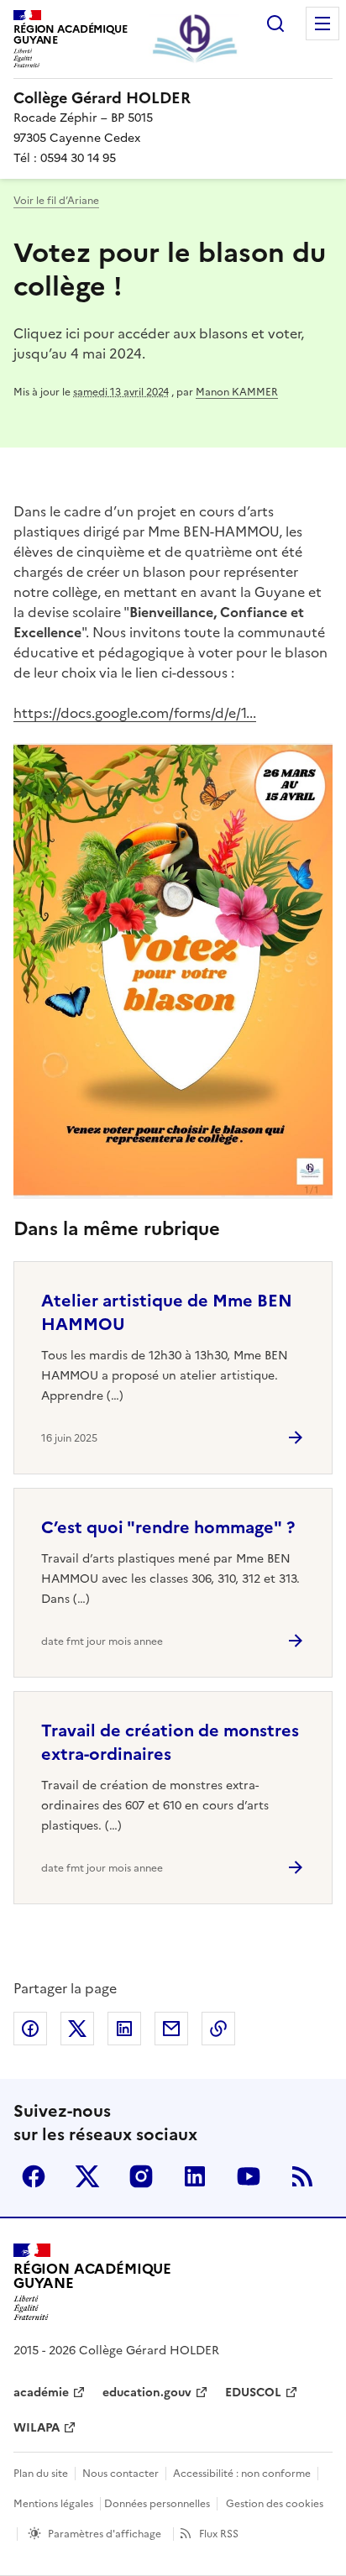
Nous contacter (121, 2474)
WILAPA (37, 2428)
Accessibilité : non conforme (242, 2474)
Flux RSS (219, 2534)
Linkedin (195, 2176)
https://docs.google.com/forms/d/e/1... (135, 713)
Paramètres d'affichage (105, 2534)
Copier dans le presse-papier (218, 2029)
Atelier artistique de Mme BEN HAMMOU (167, 1312)
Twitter (87, 2176)
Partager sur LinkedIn (124, 2029)
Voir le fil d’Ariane (56, 201)
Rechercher (275, 24)
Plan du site (41, 2474)
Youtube (249, 2176)
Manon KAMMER (237, 392)
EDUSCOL (253, 2393)
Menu (322, 24)
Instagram (141, 2176)
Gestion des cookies (275, 2504)
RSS (302, 2176)
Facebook (34, 2176)
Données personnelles (157, 2504)
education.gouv (147, 2393)
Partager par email (171, 2029)
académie (41, 2393)
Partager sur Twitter (77, 2029)
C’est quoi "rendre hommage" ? (168, 1527)
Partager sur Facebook (30, 2029)
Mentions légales (53, 2504)
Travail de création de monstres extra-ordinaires (170, 1742)
